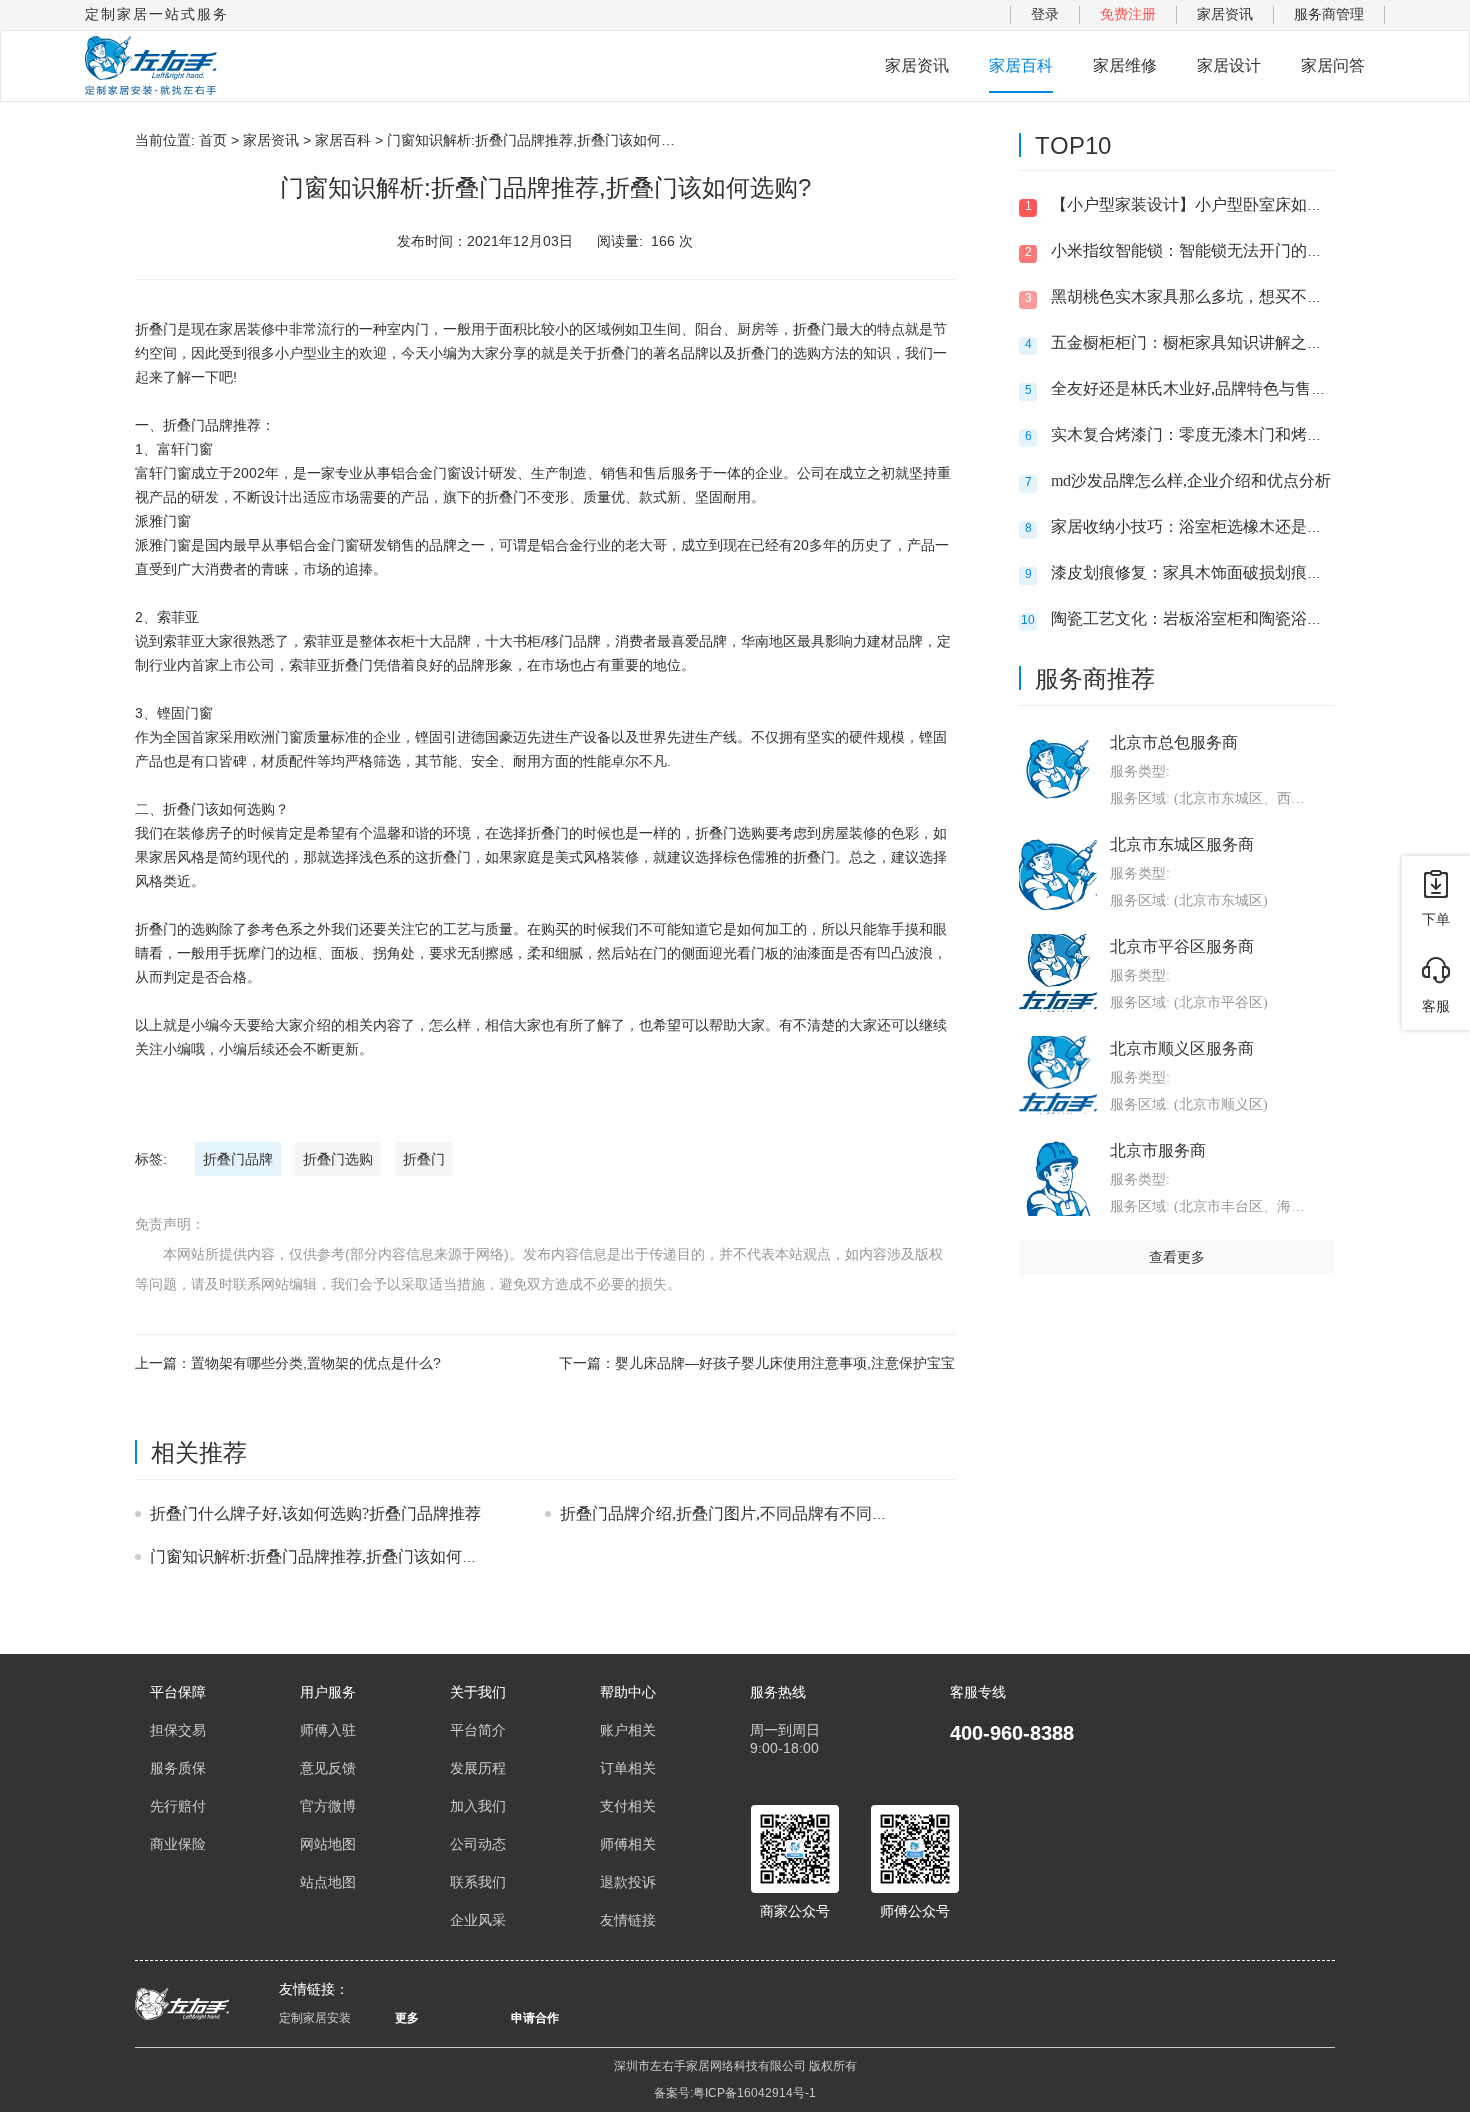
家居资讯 (1225, 14)
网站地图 (328, 1844)
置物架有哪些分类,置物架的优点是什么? (316, 1363)
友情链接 (628, 1920)
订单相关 (628, 1768)
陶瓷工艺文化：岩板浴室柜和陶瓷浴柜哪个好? (1214, 618)
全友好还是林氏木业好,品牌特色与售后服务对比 (1221, 388)
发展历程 (478, 1768)
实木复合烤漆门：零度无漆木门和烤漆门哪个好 (1219, 434)
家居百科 (1021, 65)
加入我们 (478, 1806)
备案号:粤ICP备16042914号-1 (735, 2093)
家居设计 (1229, 65)
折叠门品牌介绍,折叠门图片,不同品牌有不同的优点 (740, 1513)
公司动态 (478, 1844)
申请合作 (535, 2018)
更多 (407, 2018)
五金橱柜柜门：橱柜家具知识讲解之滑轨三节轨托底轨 (1243, 342)
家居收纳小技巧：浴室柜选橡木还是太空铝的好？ (1227, 526)
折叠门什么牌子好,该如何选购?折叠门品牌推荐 (315, 1513)
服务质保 (178, 1768)
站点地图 (328, 1882)
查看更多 (1177, 1257)
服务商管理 (1329, 14)
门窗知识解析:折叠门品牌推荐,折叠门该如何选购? (325, 1556)
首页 (213, 140)
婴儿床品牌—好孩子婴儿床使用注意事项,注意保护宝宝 (785, 1363)
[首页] (151, 66)
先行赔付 (178, 1806)
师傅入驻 (328, 1730)
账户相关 (628, 1730)
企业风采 (478, 1920)
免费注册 (1128, 14)
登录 (1045, 14)
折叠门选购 (338, 1159)
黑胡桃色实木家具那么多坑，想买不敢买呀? (1206, 296)
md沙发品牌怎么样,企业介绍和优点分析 (1191, 480)
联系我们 (478, 1882)
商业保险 (178, 1844)
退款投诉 (628, 1882)
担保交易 (178, 1730)
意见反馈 (328, 1768)
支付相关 (628, 1806)
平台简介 (478, 1730)
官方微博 (328, 1806)
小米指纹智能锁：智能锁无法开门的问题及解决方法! (1237, 250)
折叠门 (424, 1159)
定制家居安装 (315, 2018)
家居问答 (1333, 65)
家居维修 (1125, 65)
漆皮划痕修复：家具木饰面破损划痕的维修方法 (1219, 572)
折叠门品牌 (238, 1159)
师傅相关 (628, 1844)
